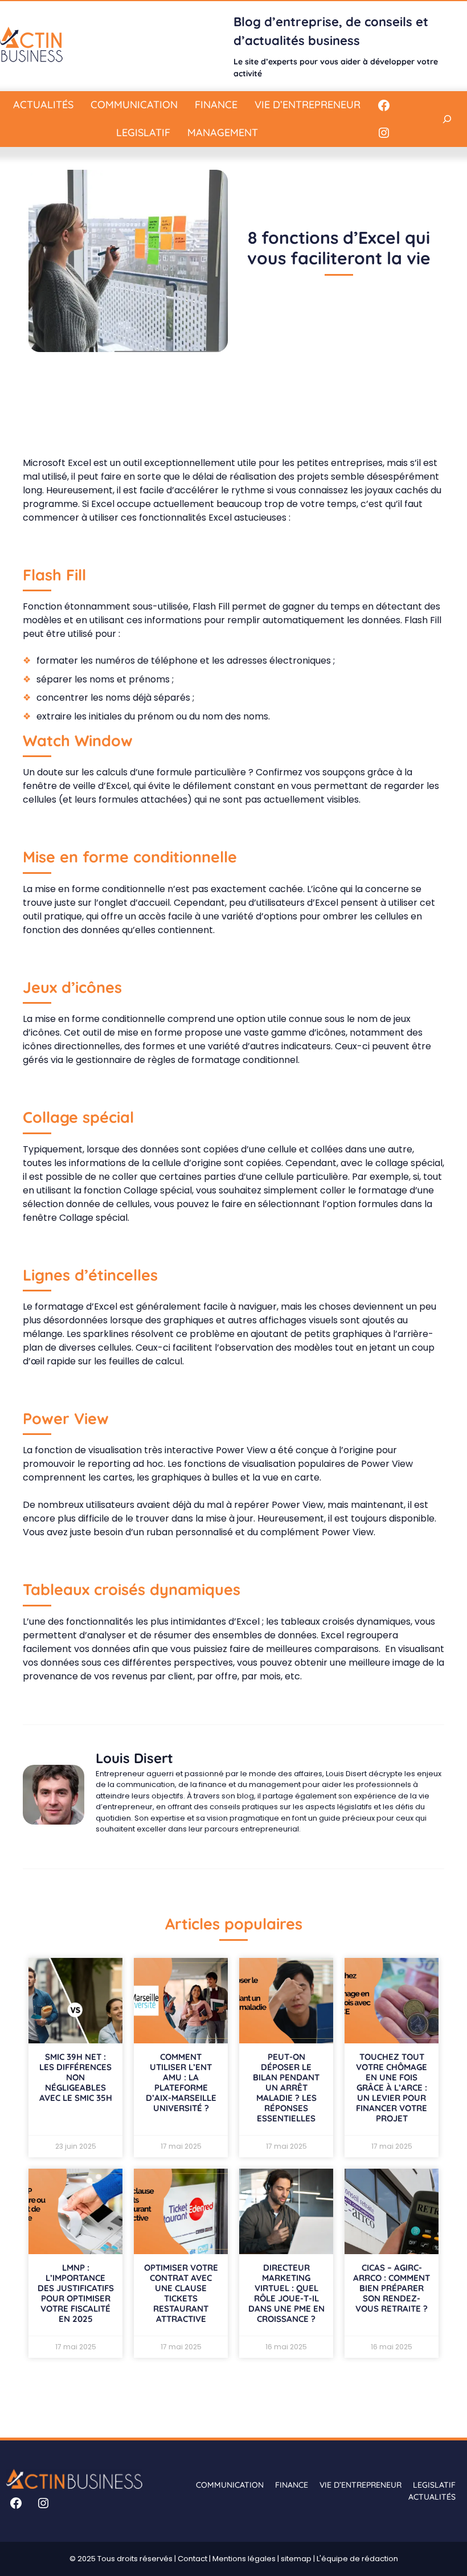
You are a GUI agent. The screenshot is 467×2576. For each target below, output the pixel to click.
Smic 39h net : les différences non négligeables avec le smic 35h (76, 2077)
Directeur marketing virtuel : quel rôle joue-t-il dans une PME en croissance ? (286, 2293)
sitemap (296, 2559)
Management (223, 132)
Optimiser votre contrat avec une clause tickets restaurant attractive (181, 2293)
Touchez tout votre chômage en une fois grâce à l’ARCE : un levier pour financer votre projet (392, 2088)
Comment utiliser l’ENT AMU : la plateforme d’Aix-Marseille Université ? (181, 2082)
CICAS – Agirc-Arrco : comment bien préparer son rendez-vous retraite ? (392, 2288)
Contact (192, 2559)
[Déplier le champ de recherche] (447, 119)
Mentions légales (244, 2559)
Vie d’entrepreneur (308, 105)
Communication (134, 105)
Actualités (43, 105)
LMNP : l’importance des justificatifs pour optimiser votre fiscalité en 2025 (76, 2293)
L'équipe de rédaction (357, 2559)
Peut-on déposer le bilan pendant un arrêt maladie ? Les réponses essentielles (286, 2088)
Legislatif (143, 132)
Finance (216, 105)
